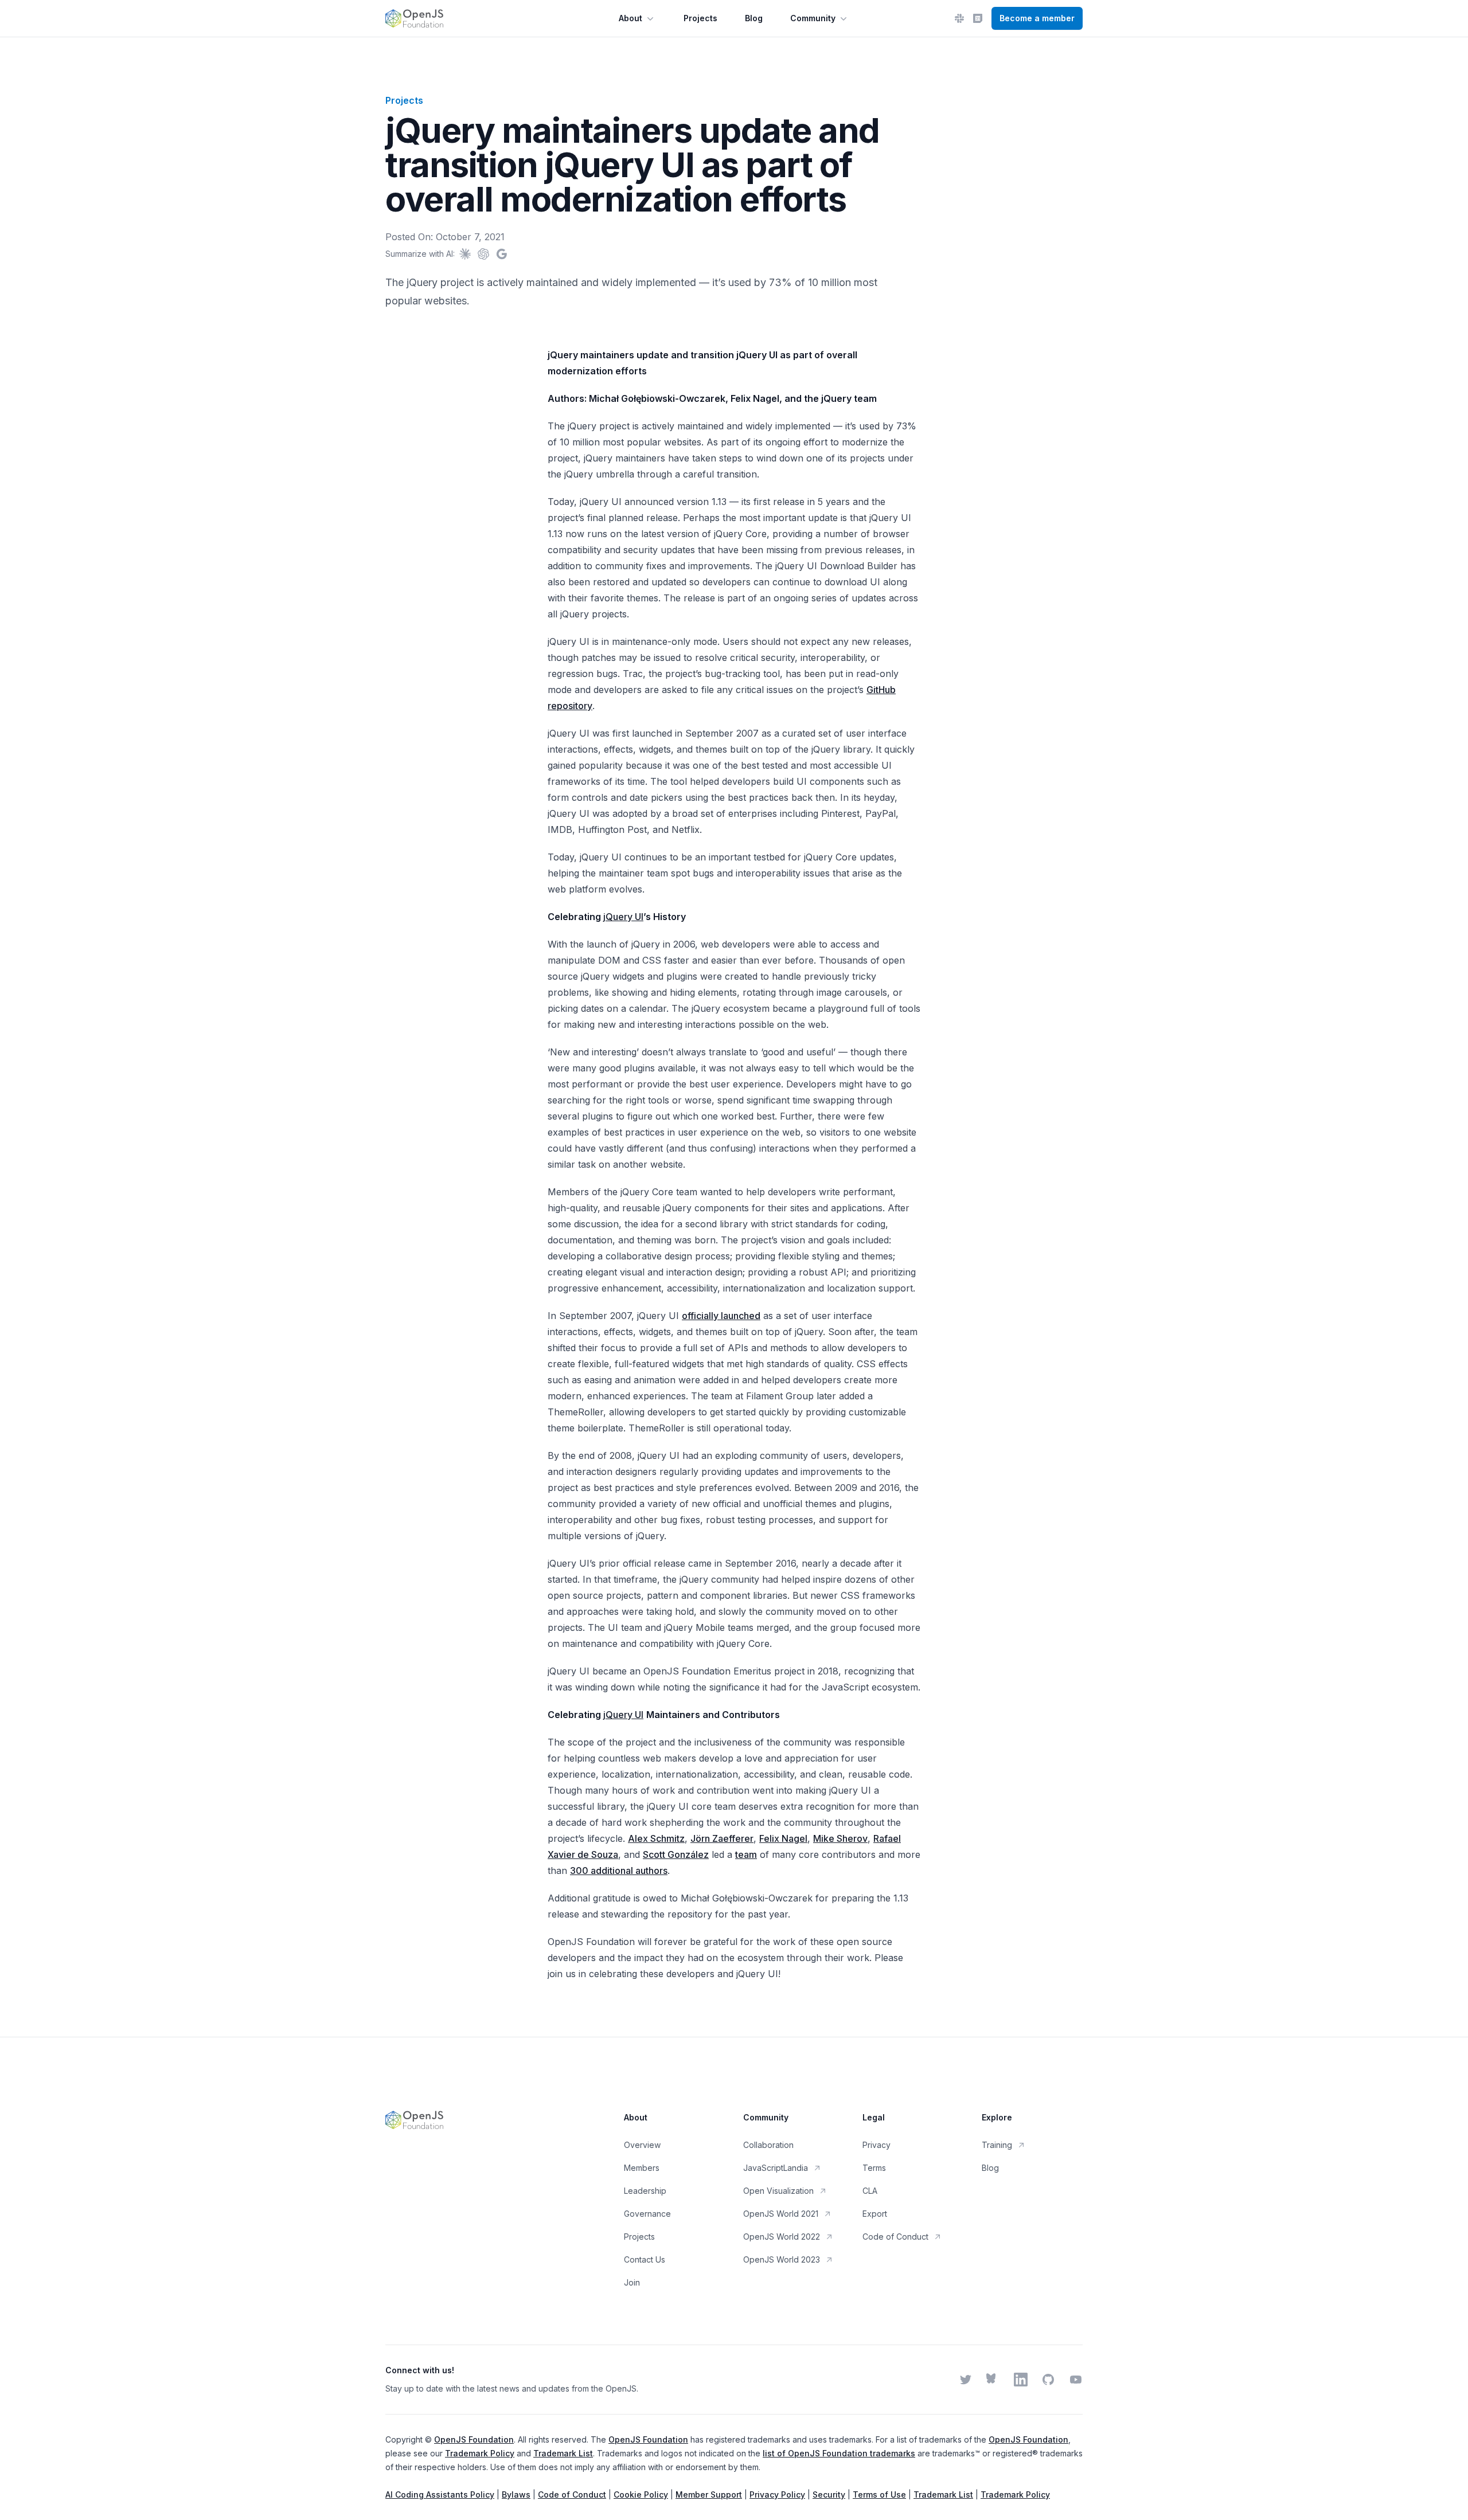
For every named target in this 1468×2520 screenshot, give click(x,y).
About (630, 18)
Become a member (1037, 18)
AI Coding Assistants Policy (440, 2494)
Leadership (645, 2191)
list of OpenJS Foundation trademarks (839, 2453)
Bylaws (516, 2494)
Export (875, 2214)
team (746, 1854)
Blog (754, 18)
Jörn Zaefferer (722, 1838)
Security (829, 2494)
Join (632, 2282)
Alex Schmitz (656, 1838)
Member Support (709, 2494)
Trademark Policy (480, 2453)
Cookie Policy (641, 2494)
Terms (874, 2168)
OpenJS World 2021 (781, 2214)
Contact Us (645, 2259)
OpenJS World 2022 (782, 2237)
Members (642, 2168)
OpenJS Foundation (474, 2439)
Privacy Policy (777, 2494)
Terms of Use (879, 2494)
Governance (647, 2214)
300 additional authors (619, 1871)
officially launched (721, 1316)
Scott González (676, 1854)
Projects (700, 18)
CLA (870, 2191)
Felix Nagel (783, 1838)
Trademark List (563, 2453)
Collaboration (768, 2145)
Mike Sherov (840, 1838)
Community (813, 18)
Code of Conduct (895, 2237)
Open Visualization (778, 2191)
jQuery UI (623, 917)
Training (997, 2145)
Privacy (876, 2145)
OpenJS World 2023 (782, 2259)
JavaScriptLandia (776, 2168)
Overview (642, 2145)
